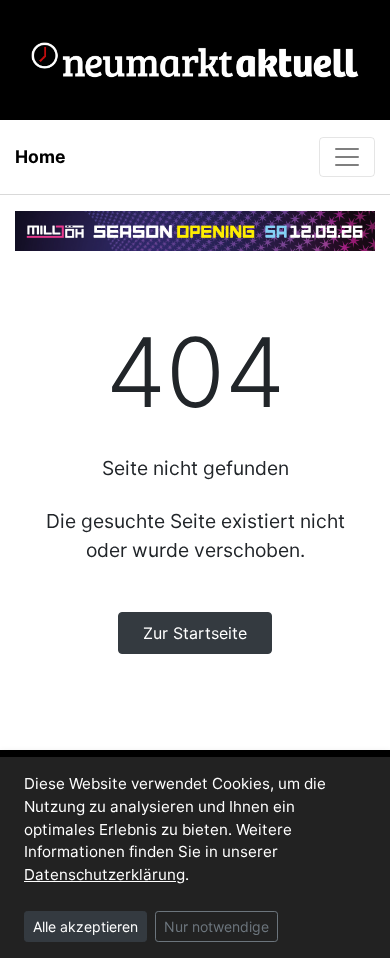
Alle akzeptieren (85, 926)
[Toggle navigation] (347, 157)
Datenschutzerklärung (104, 874)
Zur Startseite (195, 633)
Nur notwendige (216, 926)
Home (40, 156)
